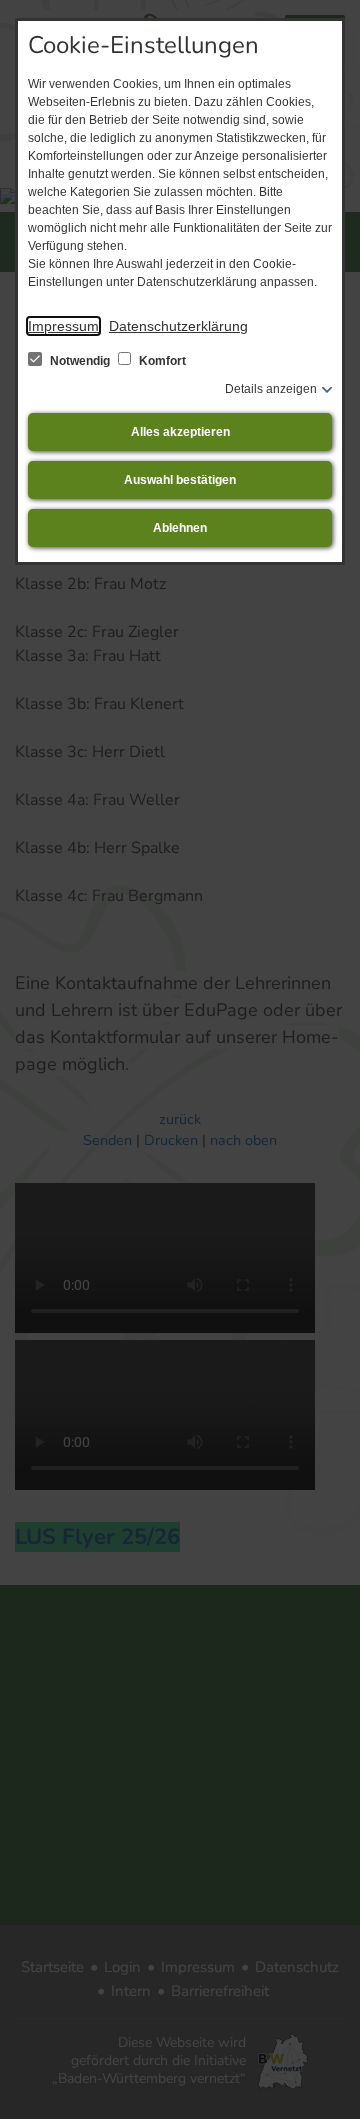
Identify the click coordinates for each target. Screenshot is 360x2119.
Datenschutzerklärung (178, 326)
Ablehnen (180, 528)
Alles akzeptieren (180, 432)
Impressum (63, 326)
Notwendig (80, 361)
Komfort (161, 361)
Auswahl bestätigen (180, 480)
